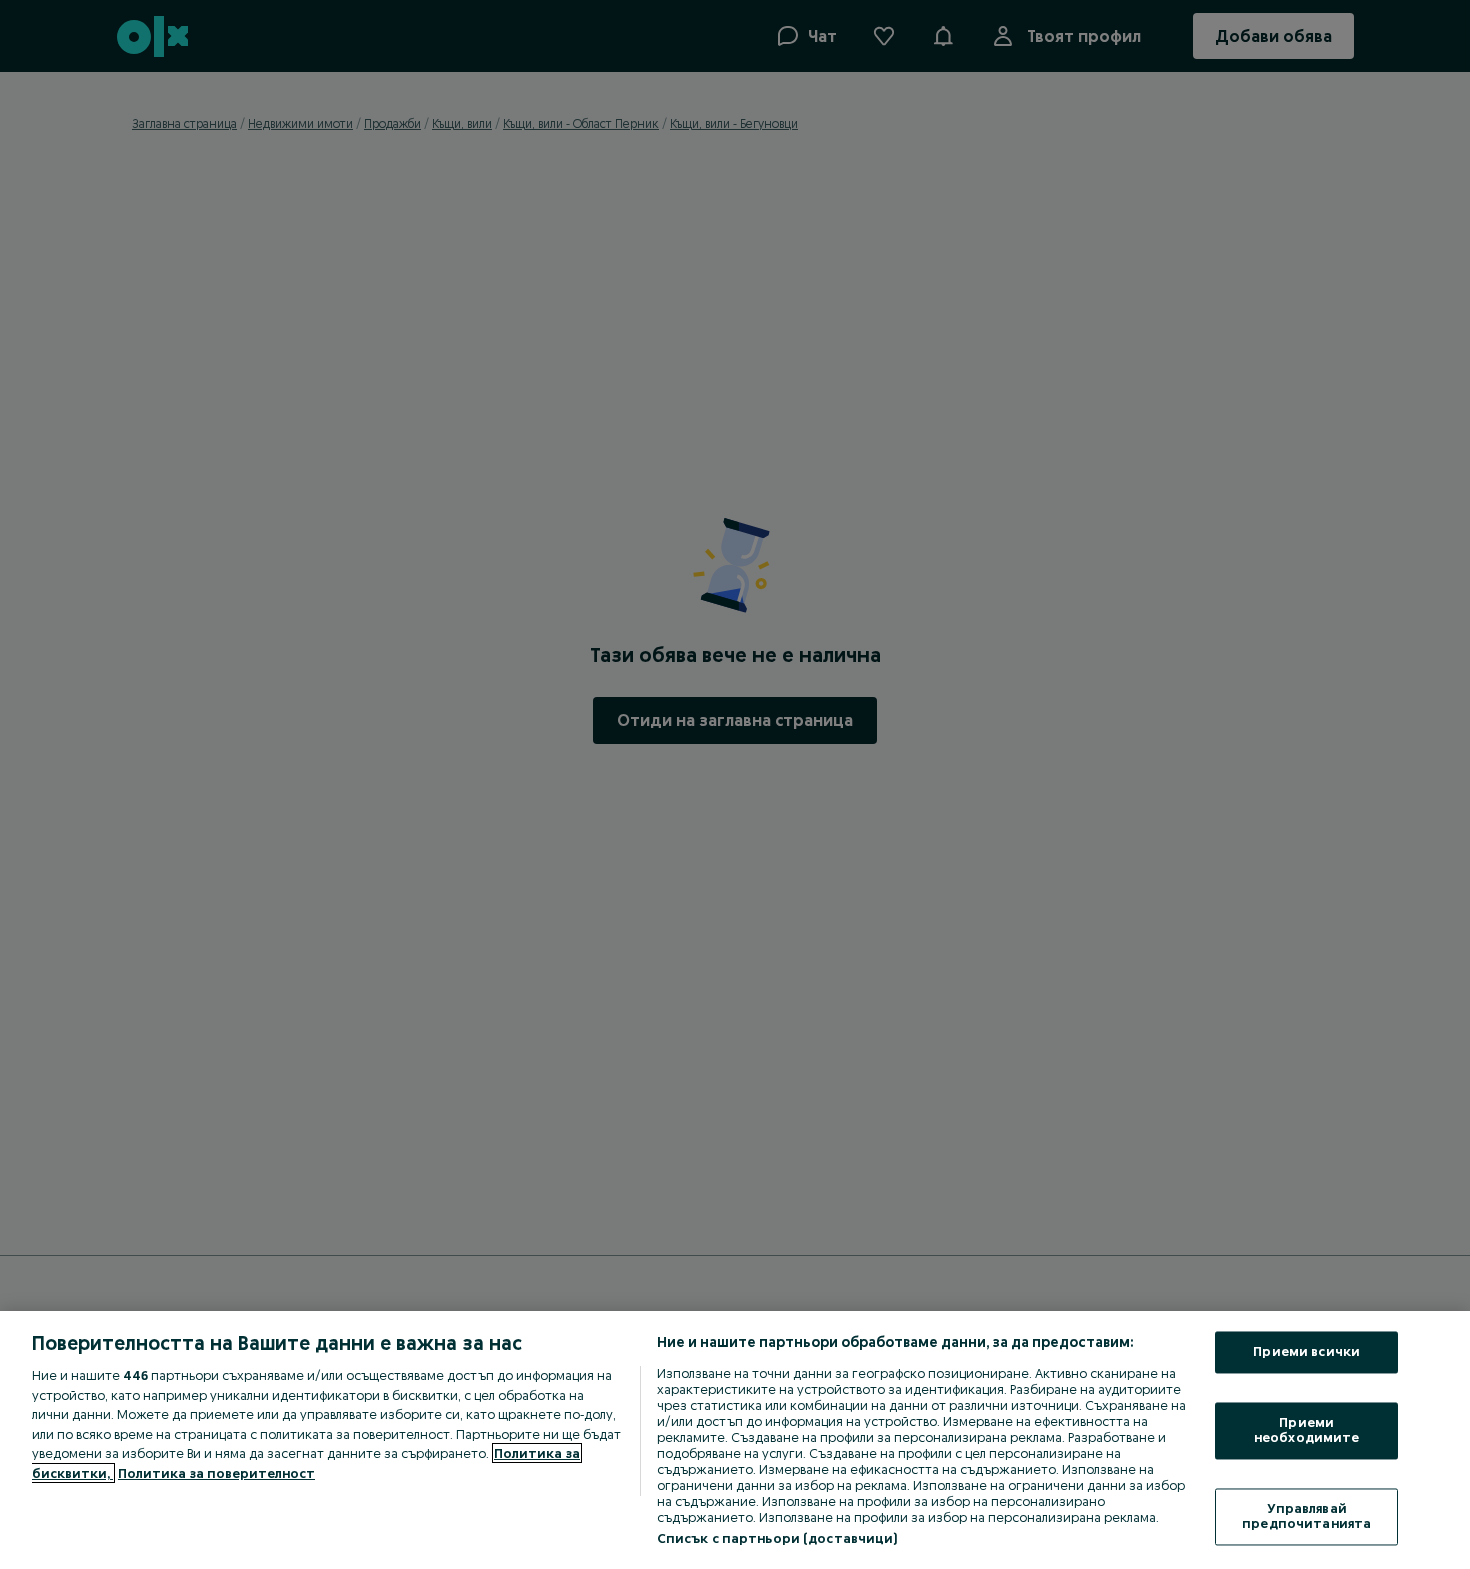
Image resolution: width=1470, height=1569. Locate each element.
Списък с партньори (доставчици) (777, 1538)
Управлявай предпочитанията (1306, 1516)
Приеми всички (1306, 1352)
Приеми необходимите (1307, 1430)
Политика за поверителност (216, 1473)
